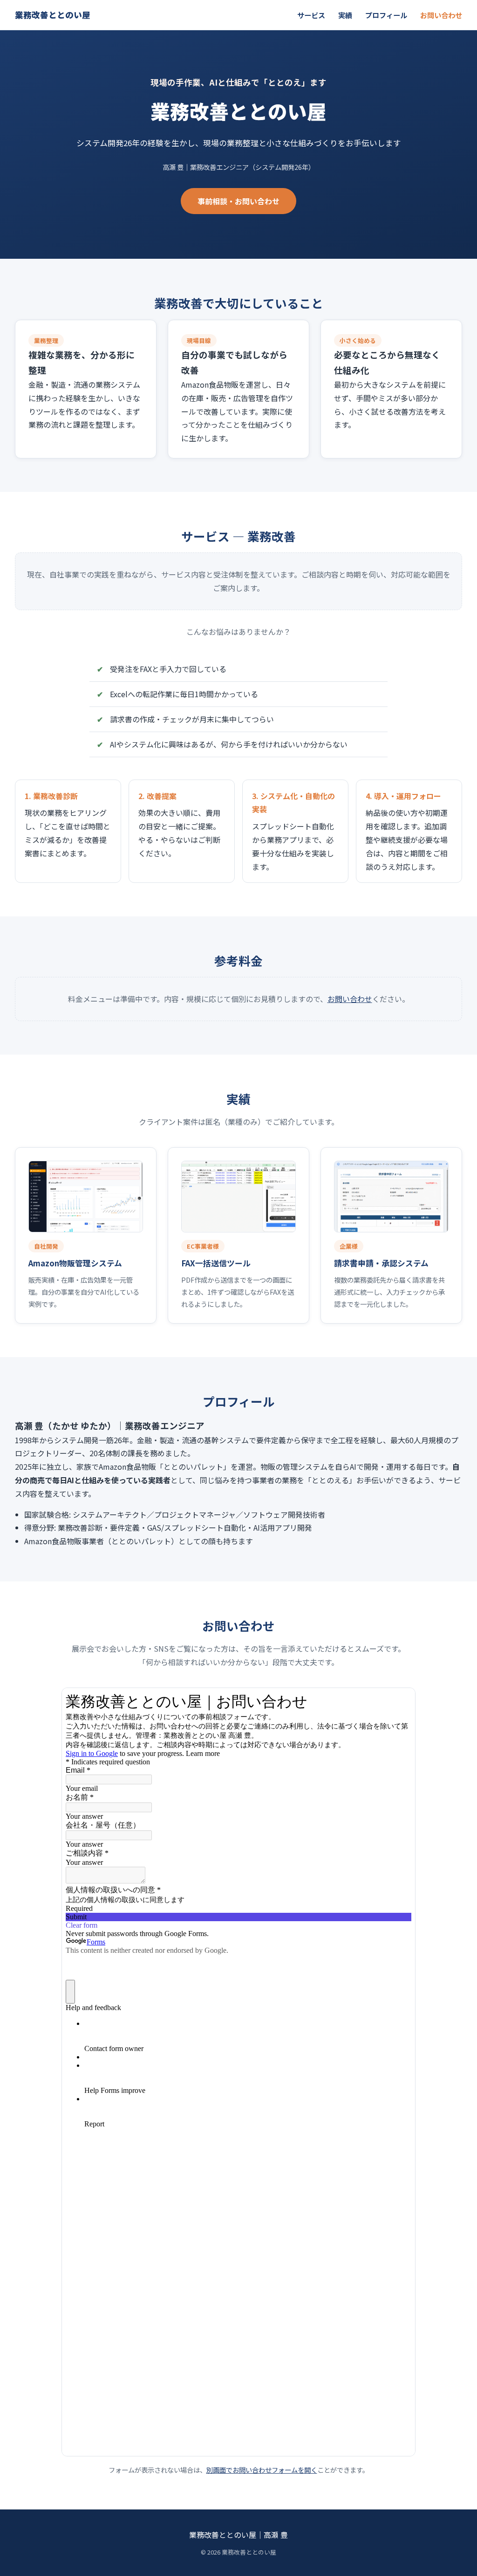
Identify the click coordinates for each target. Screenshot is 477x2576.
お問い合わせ (441, 15)
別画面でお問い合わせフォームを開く (262, 2470)
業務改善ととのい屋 (53, 15)
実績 (345, 15)
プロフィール (386, 15)
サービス (311, 15)
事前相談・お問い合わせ (238, 201)
